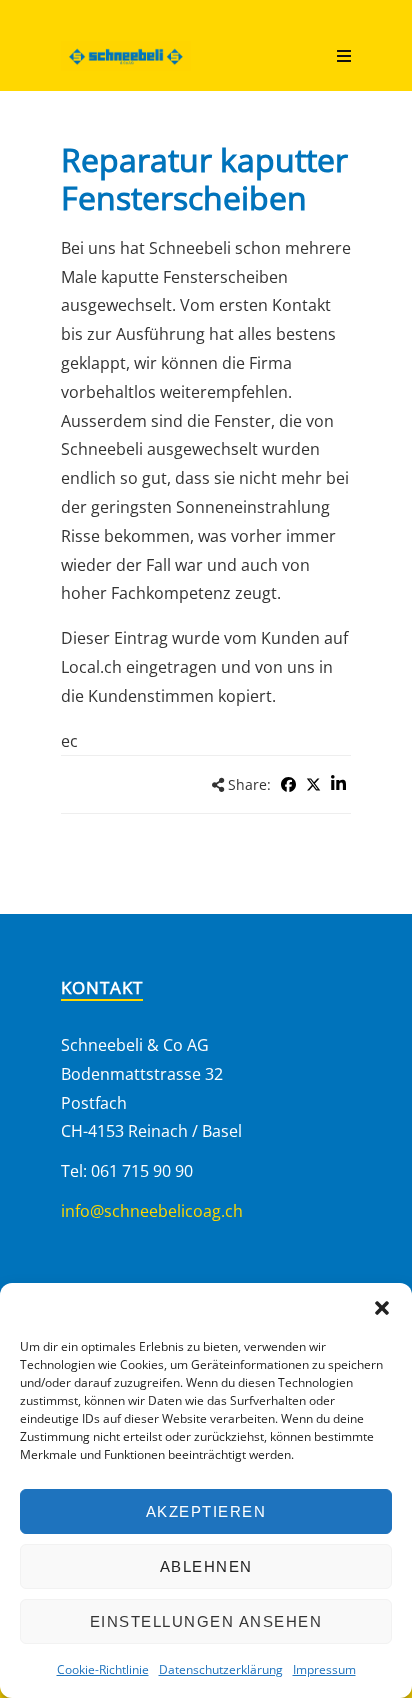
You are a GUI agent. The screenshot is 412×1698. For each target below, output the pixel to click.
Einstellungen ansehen (206, 1621)
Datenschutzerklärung (221, 1669)
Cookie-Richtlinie (103, 1669)
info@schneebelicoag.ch (152, 1211)
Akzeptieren (206, 1511)
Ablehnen (206, 1566)
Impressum (324, 1669)
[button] (382, 1308)
